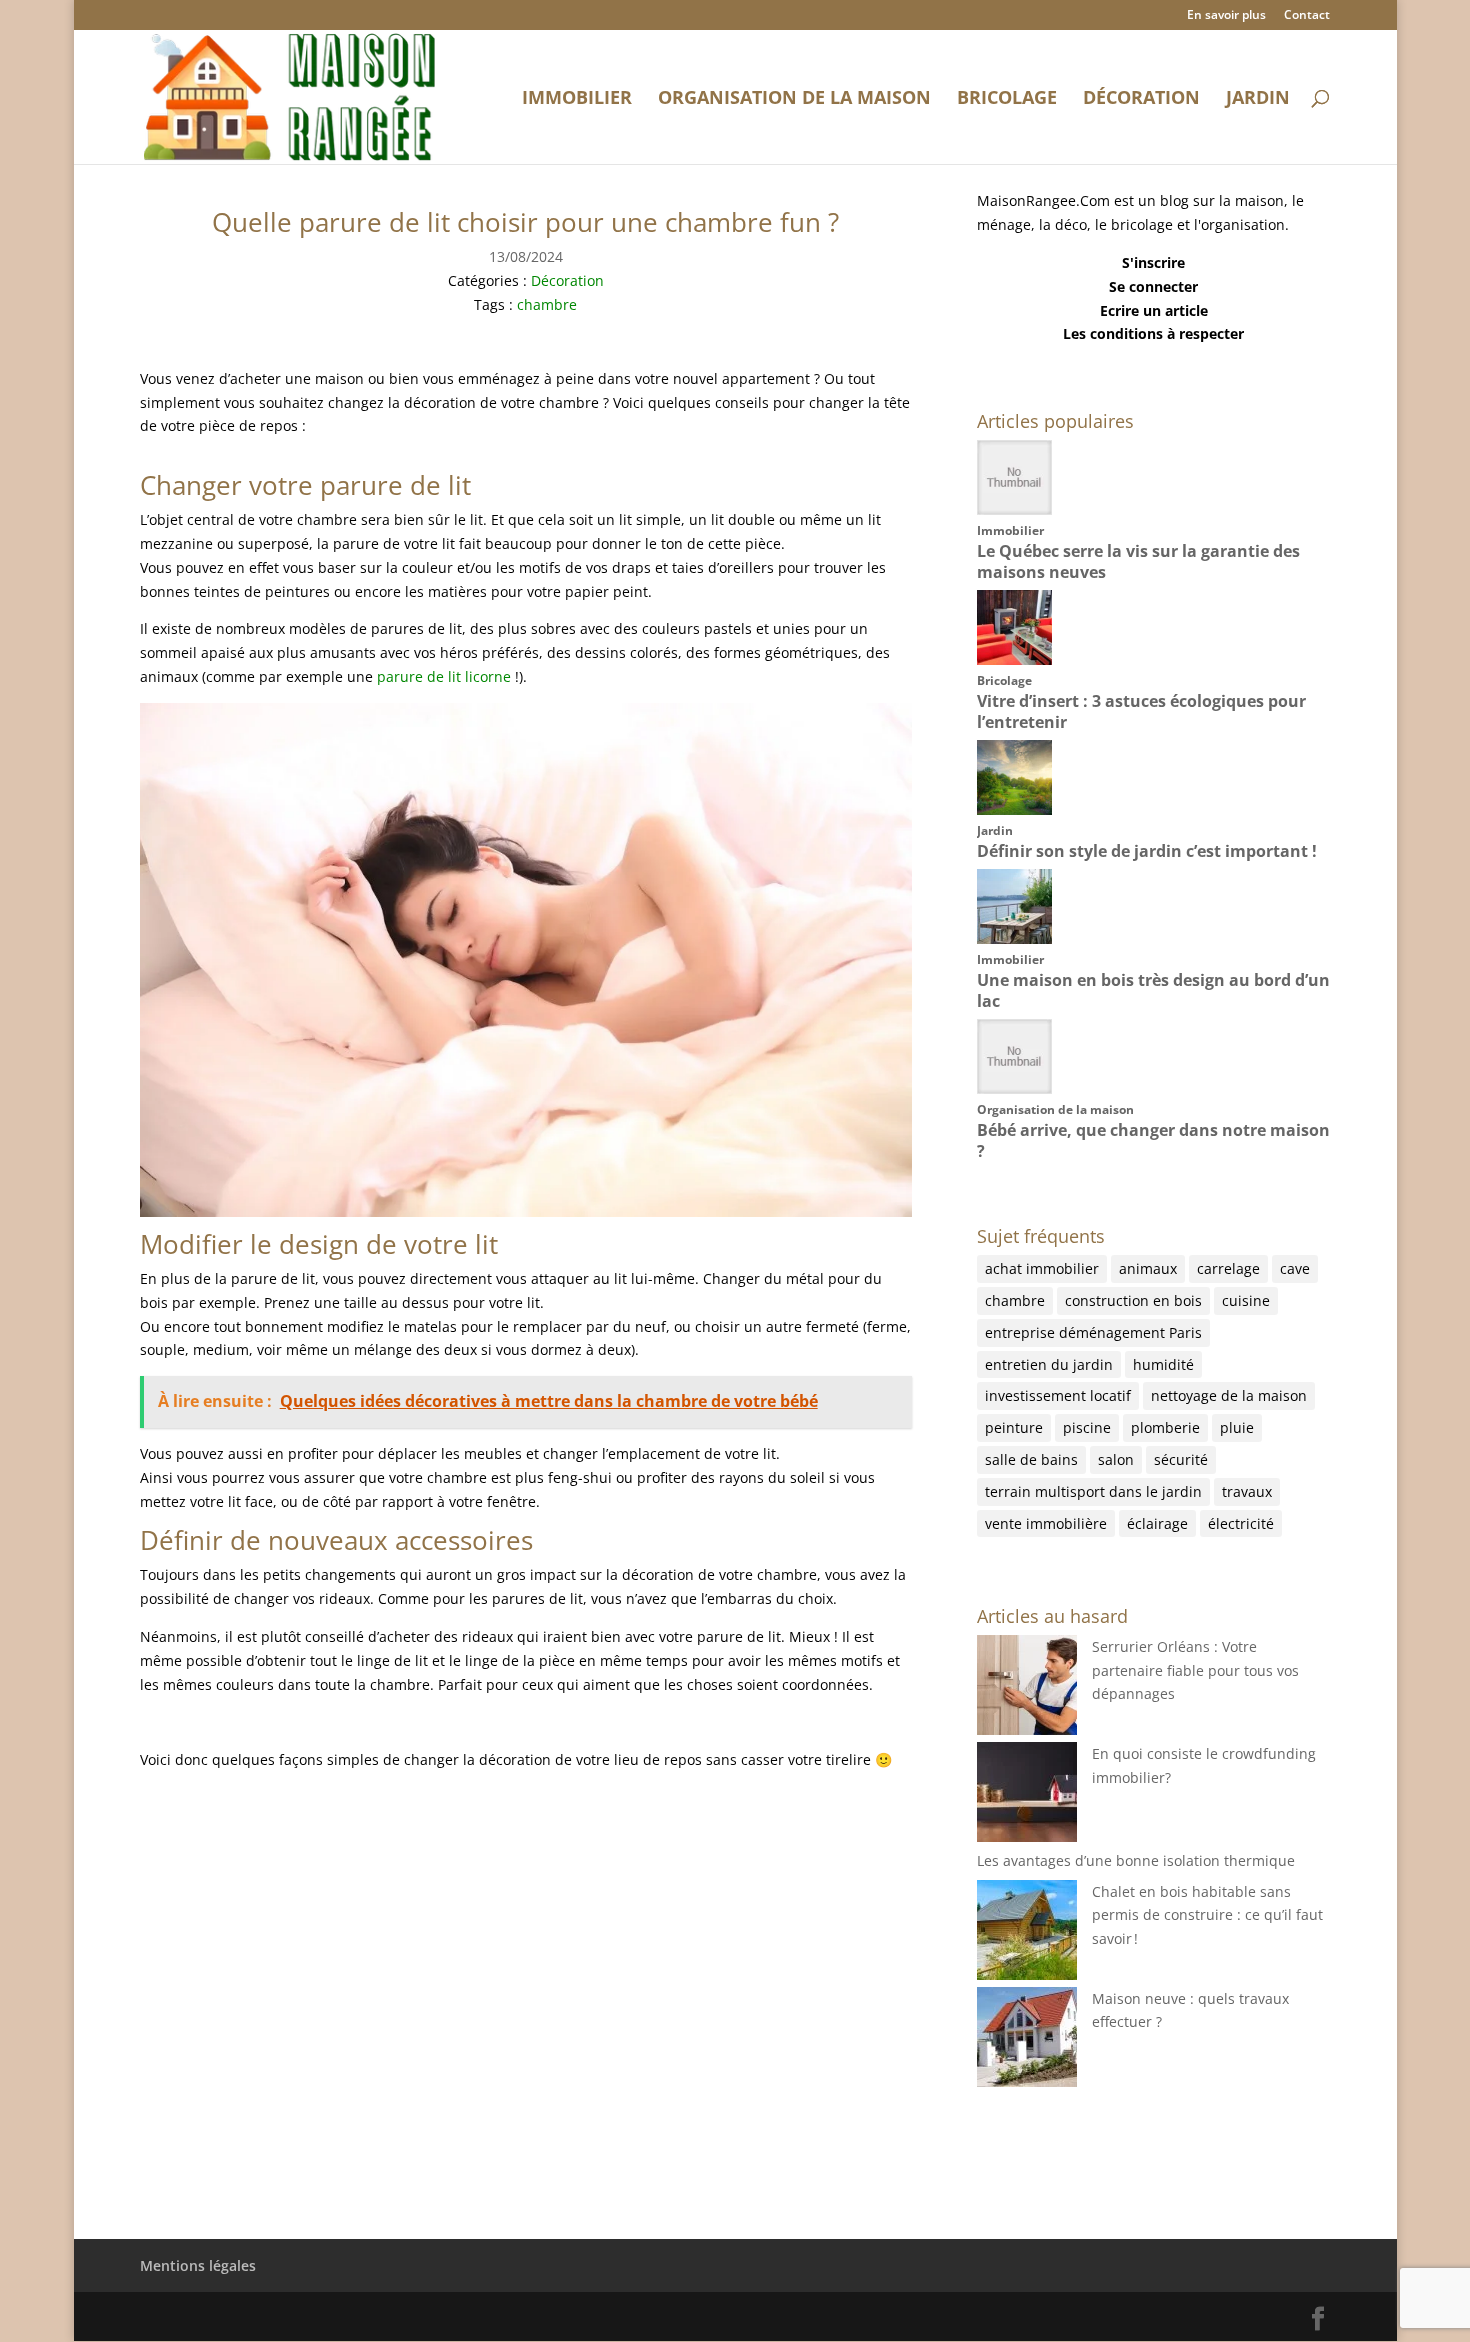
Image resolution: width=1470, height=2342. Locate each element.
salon (1116, 1459)
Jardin (1258, 99)
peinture (1014, 1427)
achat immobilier (1042, 1268)
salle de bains (1031, 1459)
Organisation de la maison (794, 99)
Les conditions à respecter (1153, 333)
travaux (1247, 1491)
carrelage (1228, 1268)
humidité (1163, 1364)
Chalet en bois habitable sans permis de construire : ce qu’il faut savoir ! (1207, 1915)
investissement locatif (1058, 1395)
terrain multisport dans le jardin (1093, 1491)
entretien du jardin (1049, 1364)
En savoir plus (1226, 16)
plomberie (1165, 1427)
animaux (1148, 1268)
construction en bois (1133, 1300)
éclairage (1157, 1523)
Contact (1307, 16)
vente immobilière (1046, 1523)
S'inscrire (1153, 262)
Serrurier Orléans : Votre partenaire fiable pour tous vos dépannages (1195, 1670)
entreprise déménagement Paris (1093, 1332)
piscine (1087, 1427)
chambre (547, 304)
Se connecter (1153, 286)
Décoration (1141, 99)
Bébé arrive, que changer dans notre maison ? (1153, 1140)
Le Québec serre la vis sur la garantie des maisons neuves (1138, 561)
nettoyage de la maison (1229, 1395)
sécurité (1181, 1459)
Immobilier (577, 99)
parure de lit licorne (444, 676)
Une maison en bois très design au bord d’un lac (1153, 990)
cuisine (1246, 1300)
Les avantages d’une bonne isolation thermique (1136, 1860)
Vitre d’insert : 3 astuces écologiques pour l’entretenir (1141, 711)
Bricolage (1007, 99)
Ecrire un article (1154, 310)
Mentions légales (198, 2265)
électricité (1241, 1523)
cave (1295, 1268)
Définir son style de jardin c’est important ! (1147, 851)
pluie (1237, 1427)
